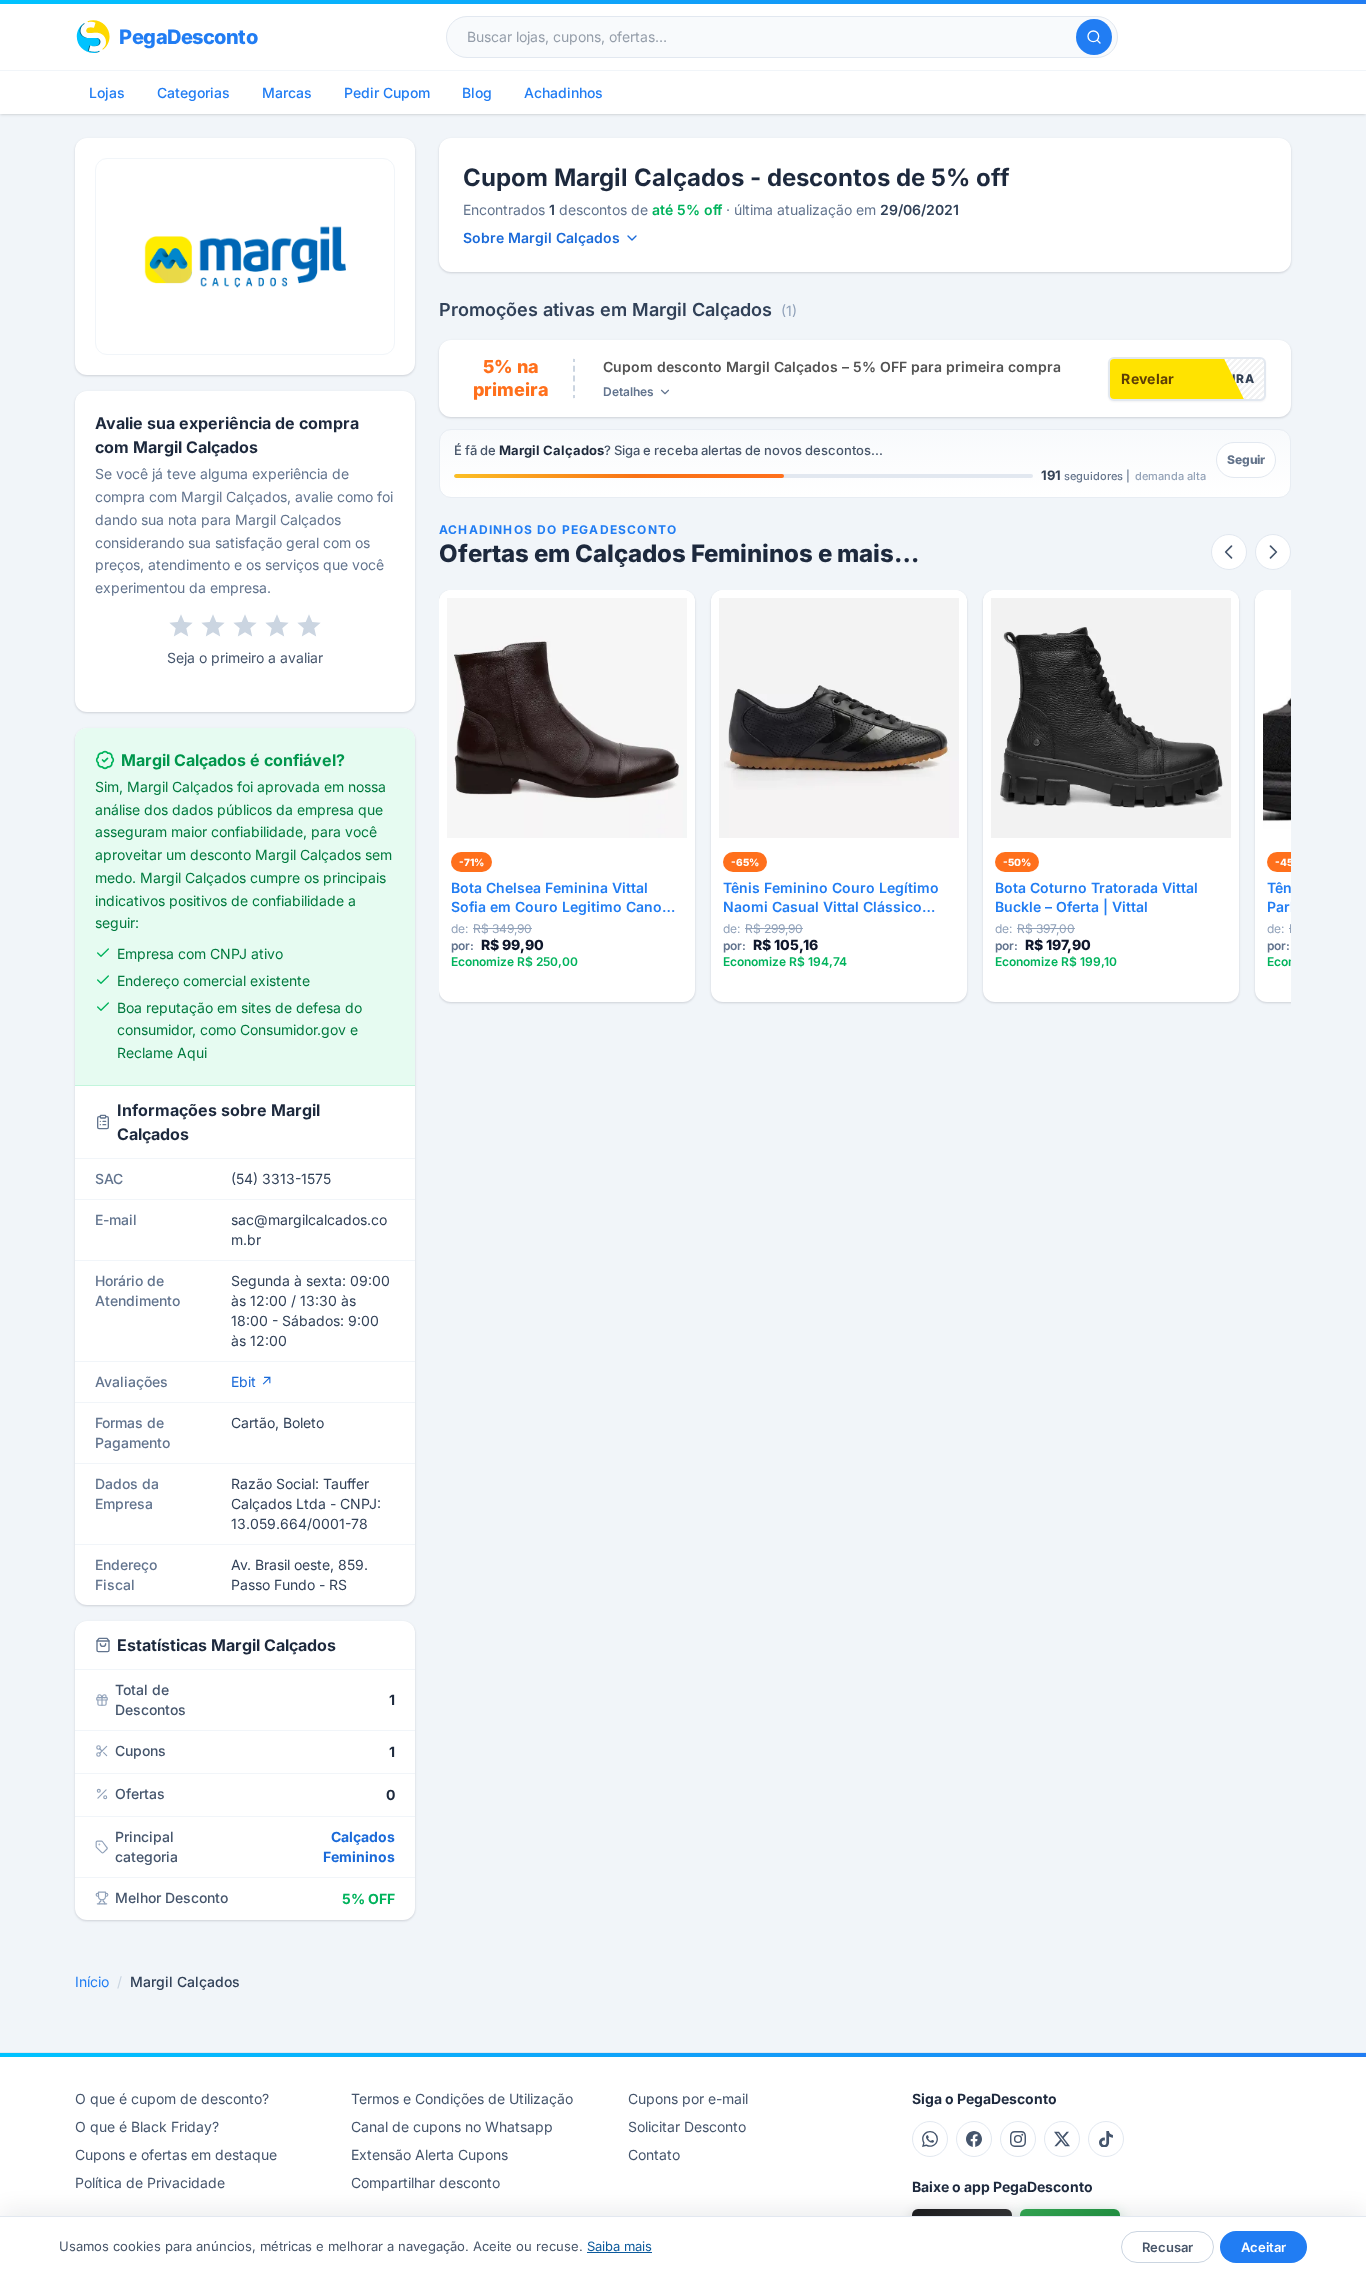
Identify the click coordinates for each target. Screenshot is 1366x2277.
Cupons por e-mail (688, 2098)
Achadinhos (563, 92)
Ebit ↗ (252, 1381)
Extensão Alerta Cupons (429, 2154)
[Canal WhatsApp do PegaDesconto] (930, 2139)
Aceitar (1263, 2247)
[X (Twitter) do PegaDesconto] (1062, 2139)
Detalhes (628, 391)
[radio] (181, 626)
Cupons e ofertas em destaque (176, 2154)
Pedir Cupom (387, 92)
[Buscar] (1094, 37)
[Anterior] (1229, 552)
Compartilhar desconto (425, 2182)
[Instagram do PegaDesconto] (1018, 2139)
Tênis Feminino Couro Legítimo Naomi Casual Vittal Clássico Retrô (831, 898)
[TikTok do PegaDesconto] (1106, 2139)
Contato (654, 2154)
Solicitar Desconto (687, 2126)
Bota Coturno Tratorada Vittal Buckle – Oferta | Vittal (1096, 897)
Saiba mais (619, 2246)
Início (92, 1981)
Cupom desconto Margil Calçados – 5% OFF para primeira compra (832, 366)
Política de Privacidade (150, 2182)
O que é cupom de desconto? (172, 2098)
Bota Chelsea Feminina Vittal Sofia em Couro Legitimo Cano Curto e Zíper (556, 898)
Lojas (107, 92)
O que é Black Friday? (147, 2126)
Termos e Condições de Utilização (462, 2098)
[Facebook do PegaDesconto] (974, 2139)
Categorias (193, 92)
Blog (477, 92)
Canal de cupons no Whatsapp (452, 2126)
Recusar (1167, 2247)
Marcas (287, 92)
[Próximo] (1273, 552)
